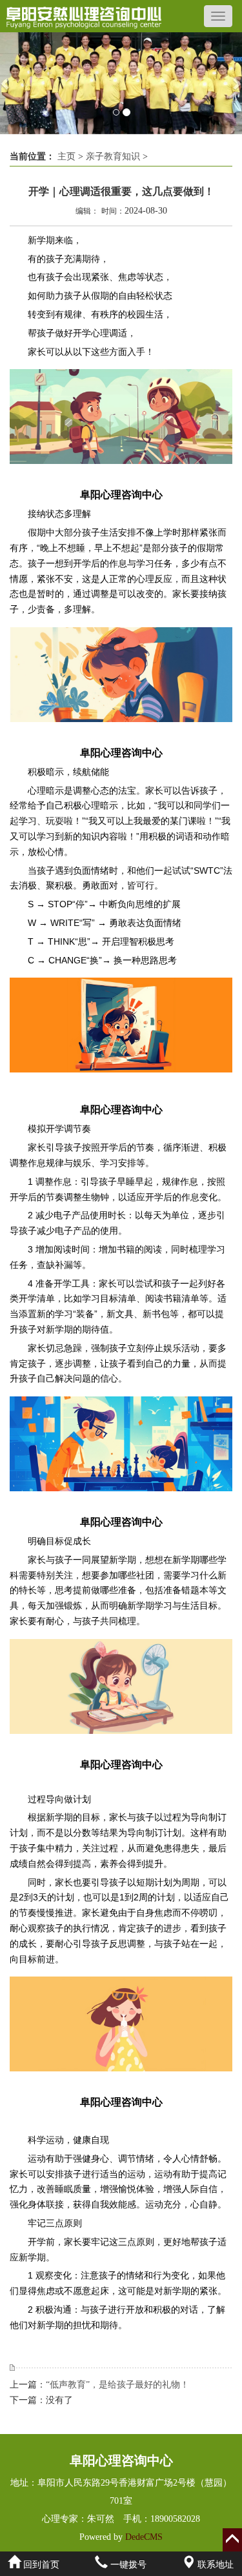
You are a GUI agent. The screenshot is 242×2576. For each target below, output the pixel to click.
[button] (6, 83)
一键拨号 (127, 2565)
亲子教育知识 (113, 156)
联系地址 (214, 2565)
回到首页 (40, 2565)
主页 (66, 156)
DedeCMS (143, 2537)
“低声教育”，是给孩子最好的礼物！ (117, 2385)
